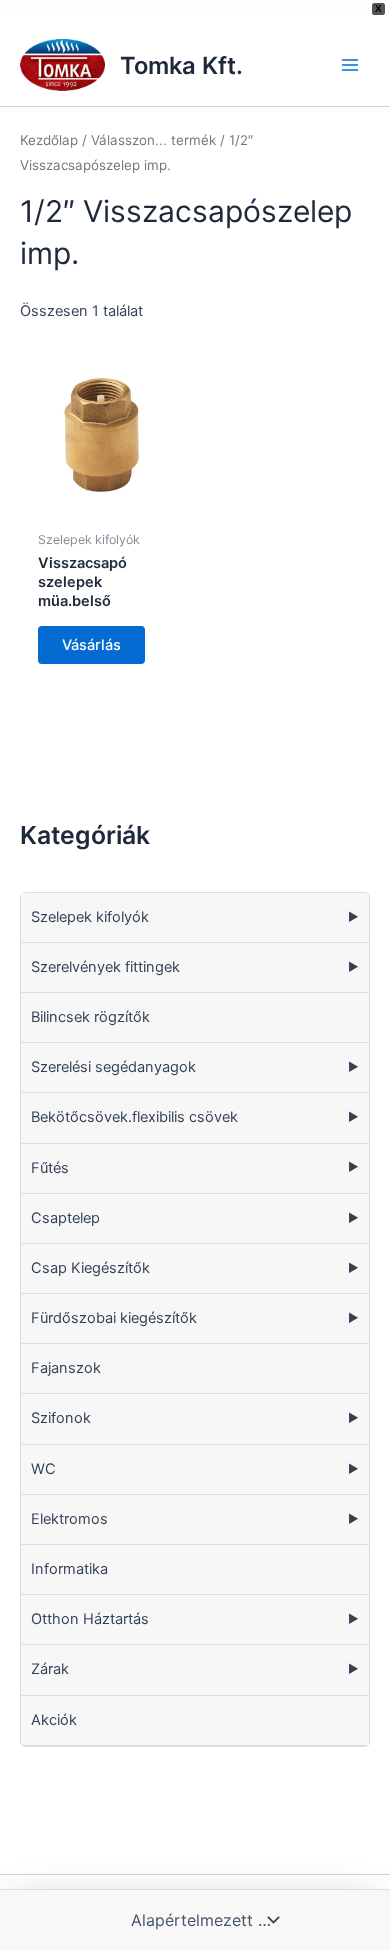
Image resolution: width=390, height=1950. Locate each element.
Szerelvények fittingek (105, 967)
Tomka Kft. (181, 65)
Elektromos (69, 1519)
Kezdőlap (49, 140)
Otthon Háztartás (90, 1619)
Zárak (50, 1669)
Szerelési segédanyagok (113, 1067)
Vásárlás (91, 645)
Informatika (69, 1569)
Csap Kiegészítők (90, 1268)
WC (43, 1469)
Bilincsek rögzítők (90, 1017)
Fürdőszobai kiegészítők (114, 1318)
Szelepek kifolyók (90, 917)
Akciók (54, 1720)
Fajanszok (66, 1368)
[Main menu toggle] (350, 65)
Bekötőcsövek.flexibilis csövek (134, 1117)
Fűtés (50, 1168)
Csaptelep (65, 1218)
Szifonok (61, 1418)
